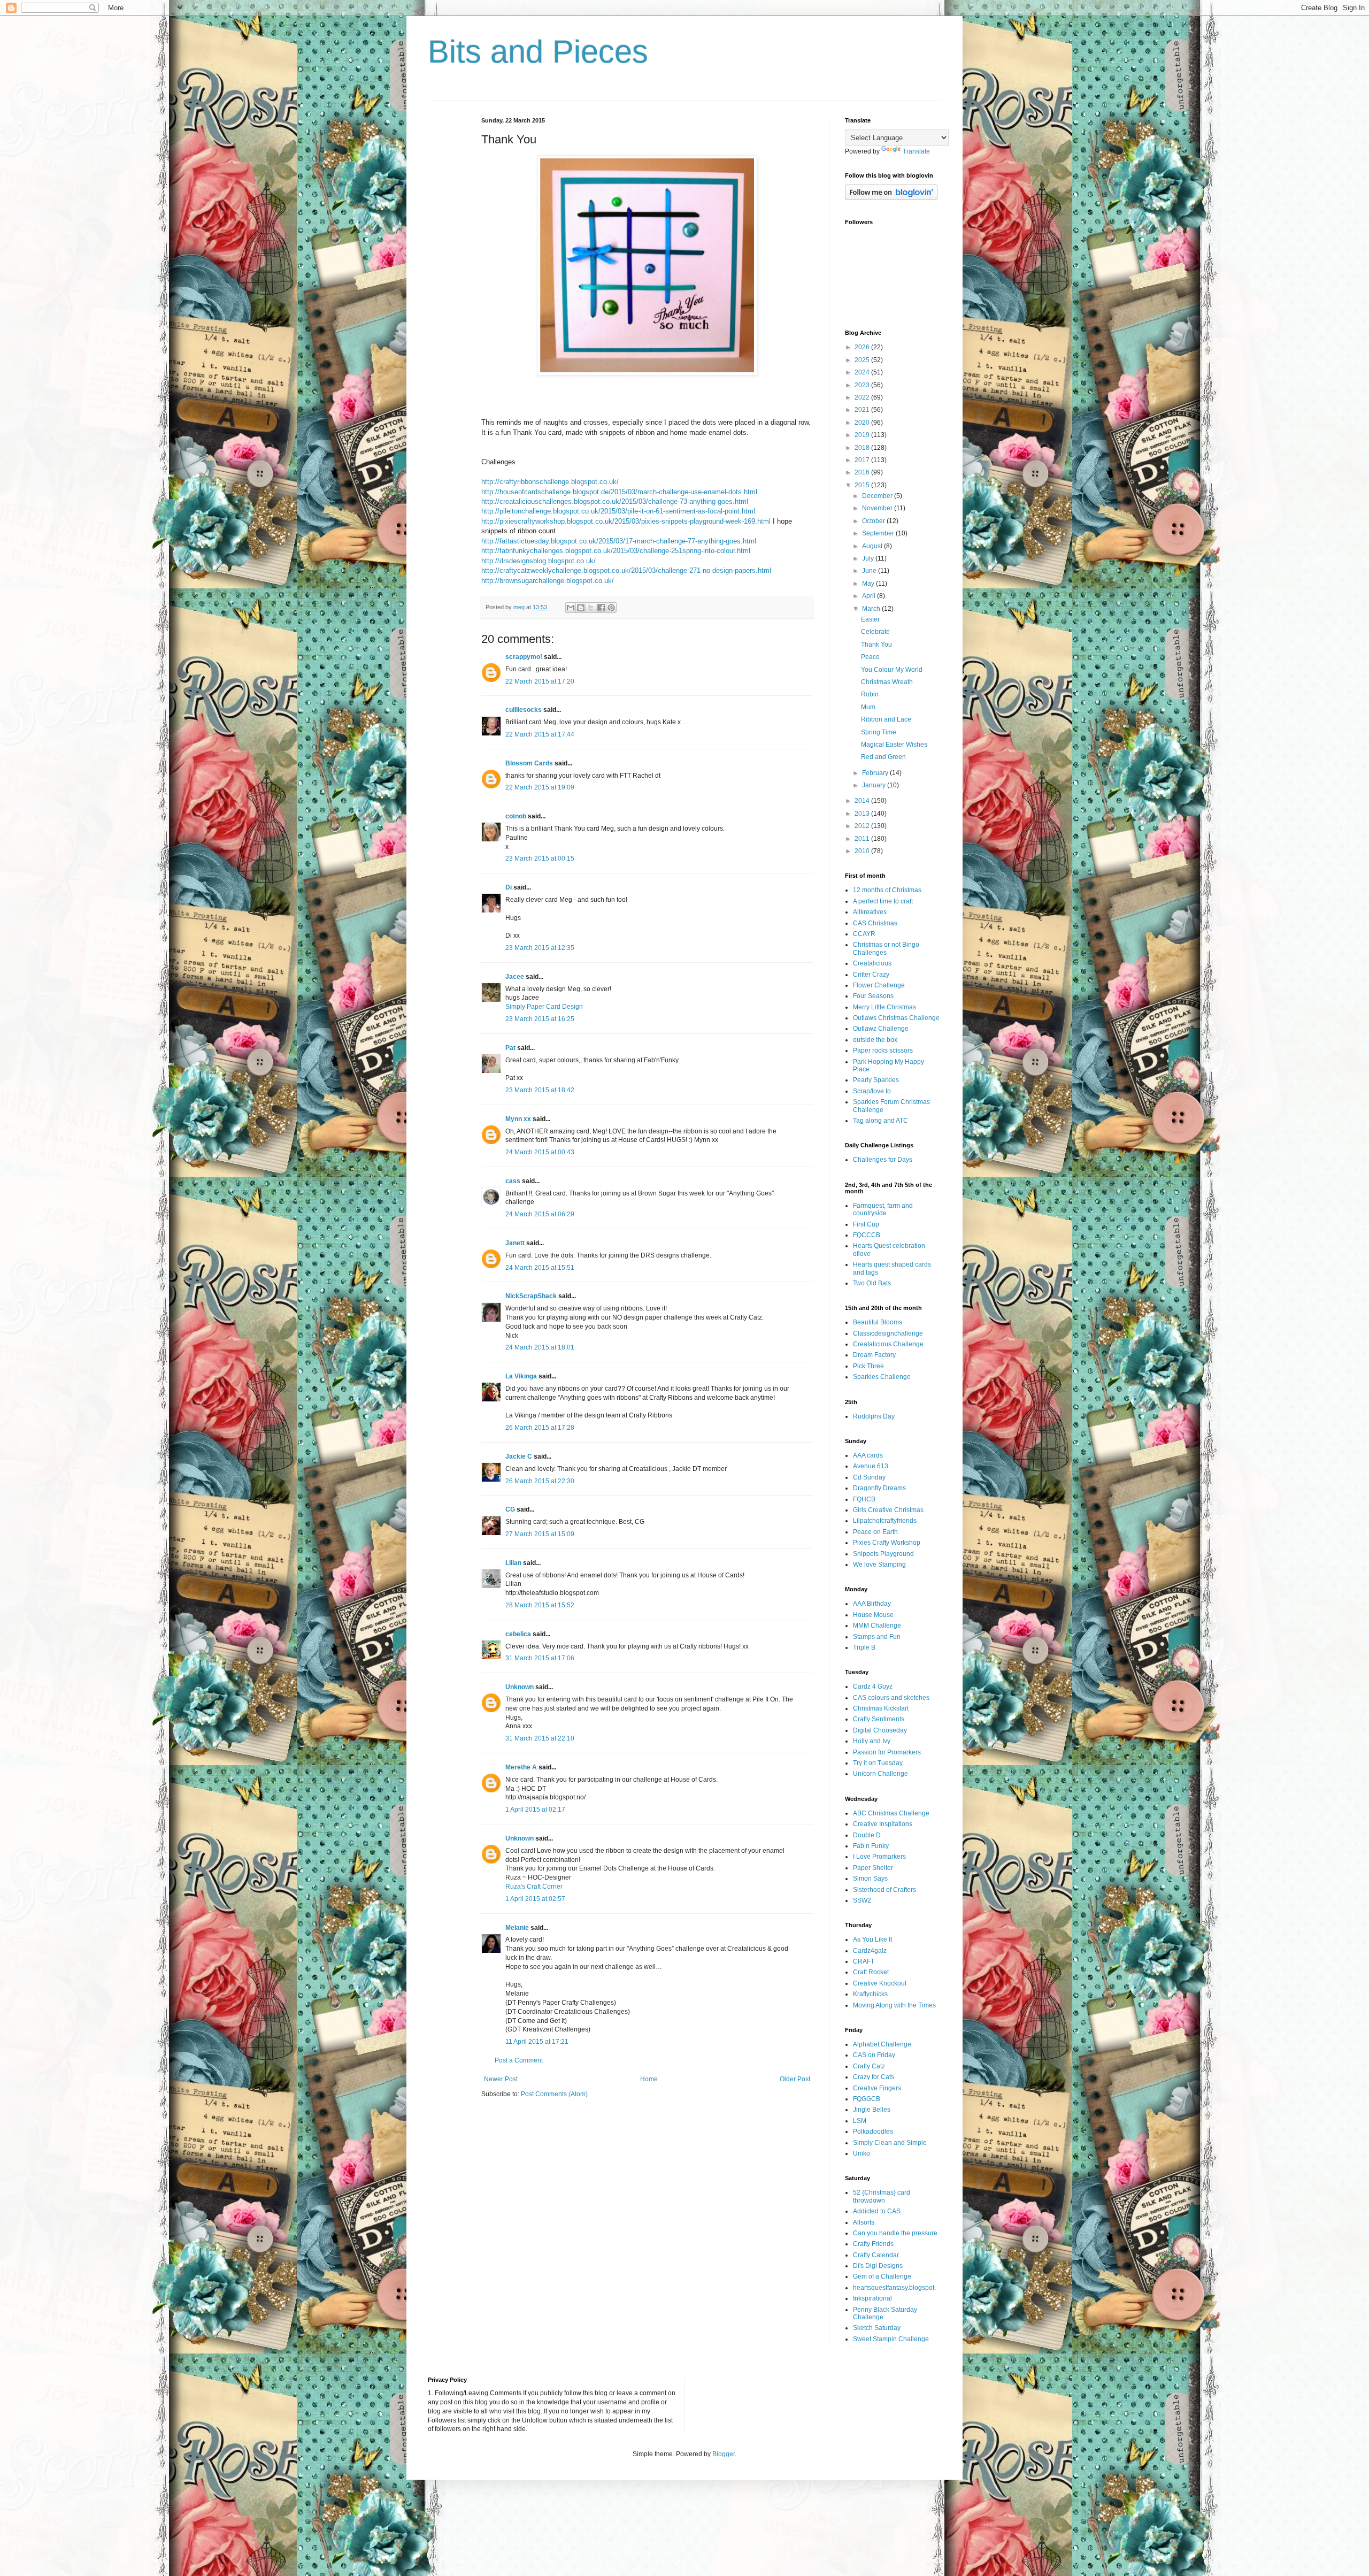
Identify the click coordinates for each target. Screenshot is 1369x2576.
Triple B (864, 1647)
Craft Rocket (871, 1972)
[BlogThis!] (581, 608)
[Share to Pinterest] (611, 608)
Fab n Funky (871, 1846)
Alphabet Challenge (882, 2044)
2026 (863, 347)
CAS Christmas (875, 923)
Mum (868, 707)
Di (509, 887)
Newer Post (501, 2079)
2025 (863, 360)
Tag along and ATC (880, 1121)
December (878, 496)
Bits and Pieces (538, 52)
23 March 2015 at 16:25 (540, 1019)
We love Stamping (879, 1565)
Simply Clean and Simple (890, 2143)
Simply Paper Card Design (544, 1007)
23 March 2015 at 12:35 (540, 948)
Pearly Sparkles (876, 1080)
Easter (870, 619)
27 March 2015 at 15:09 (540, 1534)
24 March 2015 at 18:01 (540, 1347)
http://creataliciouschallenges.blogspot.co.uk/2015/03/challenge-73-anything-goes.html (615, 501)
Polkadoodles (873, 2132)
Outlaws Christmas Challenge (896, 1018)
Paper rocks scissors (883, 1051)
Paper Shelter (873, 1868)
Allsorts (864, 2222)
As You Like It (872, 1939)
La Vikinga (521, 1376)
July (869, 558)
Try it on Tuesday (878, 1763)
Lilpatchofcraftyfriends (885, 1521)
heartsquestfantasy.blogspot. (894, 2288)
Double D (867, 1835)
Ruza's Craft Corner (534, 1887)
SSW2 (862, 1900)
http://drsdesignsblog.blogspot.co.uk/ (539, 561)
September (879, 533)
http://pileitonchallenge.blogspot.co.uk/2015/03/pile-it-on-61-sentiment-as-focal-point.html (618, 511)
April (870, 596)
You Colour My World (892, 670)
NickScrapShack (531, 1296)
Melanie (517, 1928)
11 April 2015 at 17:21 (537, 2042)
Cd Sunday (869, 1477)
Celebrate (875, 632)
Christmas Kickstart (881, 1708)
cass (513, 1181)
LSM (860, 2121)
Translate (916, 151)
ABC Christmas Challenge (891, 1813)
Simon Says (870, 1879)
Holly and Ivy (872, 1741)
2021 (863, 410)
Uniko (862, 2153)
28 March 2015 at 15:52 (540, 1605)
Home (649, 2079)
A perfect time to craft (883, 901)
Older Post (795, 2079)
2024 (863, 372)
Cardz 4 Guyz (873, 1686)
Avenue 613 (871, 1466)
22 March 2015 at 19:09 (540, 787)
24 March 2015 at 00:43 (540, 1152)
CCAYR (864, 934)
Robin (870, 694)
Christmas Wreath (887, 682)
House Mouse (873, 1615)
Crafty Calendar (876, 2255)
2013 (863, 814)
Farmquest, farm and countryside (883, 1209)
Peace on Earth (875, 1532)
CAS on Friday (874, 2055)
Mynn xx (518, 1119)
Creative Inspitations (883, 1824)
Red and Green (883, 757)
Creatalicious (872, 963)
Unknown (520, 1687)
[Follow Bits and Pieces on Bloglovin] (891, 198)
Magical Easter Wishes (894, 745)
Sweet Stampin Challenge (891, 2339)
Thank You (876, 645)
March (872, 609)
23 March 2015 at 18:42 (540, 1090)
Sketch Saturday (877, 2328)
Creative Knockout (880, 1983)
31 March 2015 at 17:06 (540, 1658)
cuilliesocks (524, 710)
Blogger (724, 2454)
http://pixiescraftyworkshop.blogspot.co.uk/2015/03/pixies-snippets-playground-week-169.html (626, 521)
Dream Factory (874, 1355)
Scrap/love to (872, 1091)
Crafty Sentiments (879, 1719)
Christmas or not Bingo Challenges (886, 948)
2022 (863, 397)
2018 (863, 448)
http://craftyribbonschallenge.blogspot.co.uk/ (550, 482)
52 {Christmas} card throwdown (882, 2196)
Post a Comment (519, 2060)
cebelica (518, 1634)
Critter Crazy (871, 975)
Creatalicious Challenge (888, 1344)
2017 (863, 460)
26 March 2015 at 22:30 (540, 1481)
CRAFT (864, 1961)
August (873, 546)
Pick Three (868, 1366)
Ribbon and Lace (886, 719)
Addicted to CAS (877, 2211)
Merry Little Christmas (885, 1007)
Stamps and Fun (877, 1637)
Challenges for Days (883, 1160)
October (874, 521)
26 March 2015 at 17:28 (540, 1428)
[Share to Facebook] (601, 608)
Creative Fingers (877, 2088)
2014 (863, 801)
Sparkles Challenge (882, 1377)
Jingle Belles (872, 2110)
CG (510, 1509)
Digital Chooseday (880, 1730)
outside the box (875, 1040)
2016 (863, 472)
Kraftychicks (870, 1994)
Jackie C (519, 1456)
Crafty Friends (873, 2244)
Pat (510, 1048)
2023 (863, 385)
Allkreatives (870, 912)
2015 (863, 485)
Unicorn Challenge (880, 1774)
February (876, 773)
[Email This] (571, 608)
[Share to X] (591, 608)
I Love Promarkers (879, 1857)
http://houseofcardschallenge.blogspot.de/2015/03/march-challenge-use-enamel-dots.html (619, 492)
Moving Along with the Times (894, 2005)
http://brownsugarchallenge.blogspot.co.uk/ (548, 581)
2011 (863, 839)
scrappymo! (524, 657)
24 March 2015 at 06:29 (540, 1214)
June (870, 571)
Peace (870, 657)
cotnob (516, 816)
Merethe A (521, 1767)
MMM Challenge (877, 1626)
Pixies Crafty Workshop (887, 1543)
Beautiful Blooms (878, 1322)
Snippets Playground (883, 1554)
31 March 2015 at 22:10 (540, 1738)
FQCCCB (867, 1235)
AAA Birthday (872, 1604)
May (869, 584)
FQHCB (864, 1499)
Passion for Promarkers (887, 1752)
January (875, 785)
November (878, 508)
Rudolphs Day (874, 1416)
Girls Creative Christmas (888, 1510)
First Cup (866, 1224)
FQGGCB (867, 2099)
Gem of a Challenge (882, 2276)
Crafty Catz (869, 2066)
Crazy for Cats (874, 2077)
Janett (515, 1243)
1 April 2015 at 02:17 (535, 1810)
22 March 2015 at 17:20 (540, 681)
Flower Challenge (879, 985)
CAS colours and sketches (891, 1698)
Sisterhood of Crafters (885, 1890)
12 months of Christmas (887, 890)
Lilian (513, 1563)
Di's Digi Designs (878, 2266)
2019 (863, 435)
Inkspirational (872, 2298)
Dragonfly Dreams (879, 1488)
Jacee (515, 977)
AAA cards (868, 1455)
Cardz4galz (870, 1951)
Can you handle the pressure (895, 2233)
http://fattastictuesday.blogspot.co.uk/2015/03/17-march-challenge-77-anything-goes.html (619, 541)
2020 (863, 423)
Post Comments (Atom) (554, 2094)
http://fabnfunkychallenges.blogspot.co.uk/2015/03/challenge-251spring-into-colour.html (616, 551)
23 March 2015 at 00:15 (540, 858)
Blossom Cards (529, 763)
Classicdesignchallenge (888, 1333)
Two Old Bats (872, 1283)
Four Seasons (873, 996)
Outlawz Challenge (881, 1029)
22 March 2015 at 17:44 (540, 734)
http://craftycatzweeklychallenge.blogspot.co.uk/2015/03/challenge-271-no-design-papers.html (626, 570)
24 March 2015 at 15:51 (540, 1268)
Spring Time (879, 732)
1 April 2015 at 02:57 (535, 1899)
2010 (863, 851)
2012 (863, 826)
